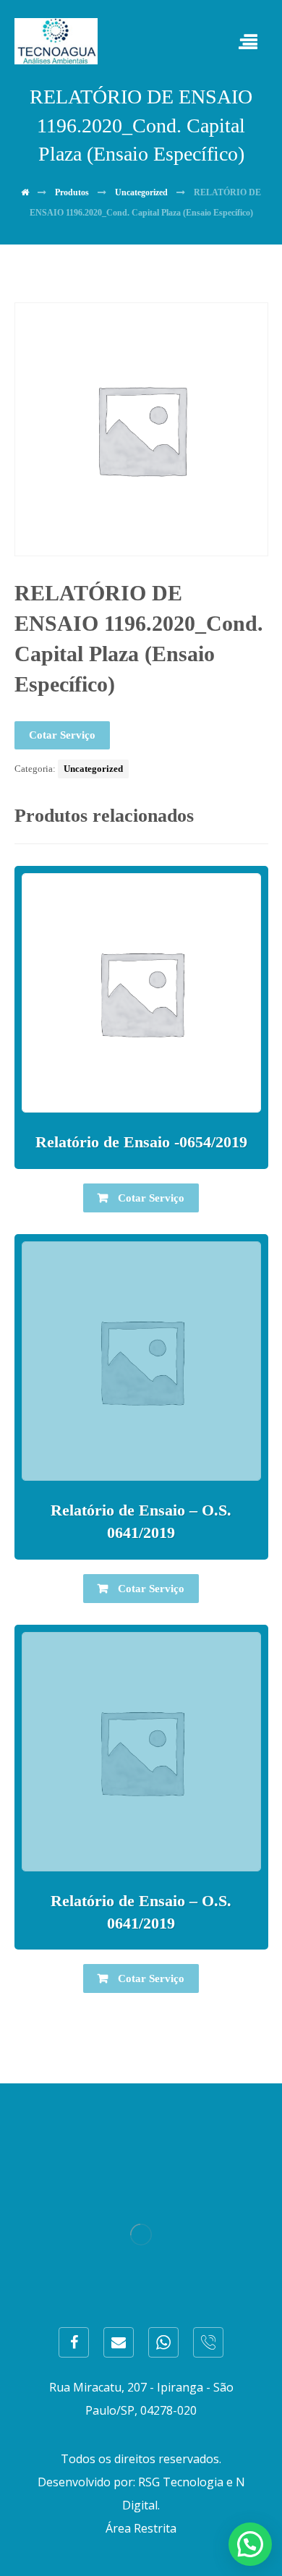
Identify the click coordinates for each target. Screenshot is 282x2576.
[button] (250, 2544)
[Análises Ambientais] (56, 41)
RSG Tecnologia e (185, 2482)
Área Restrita (141, 2528)
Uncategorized (93, 769)
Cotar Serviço (62, 735)
